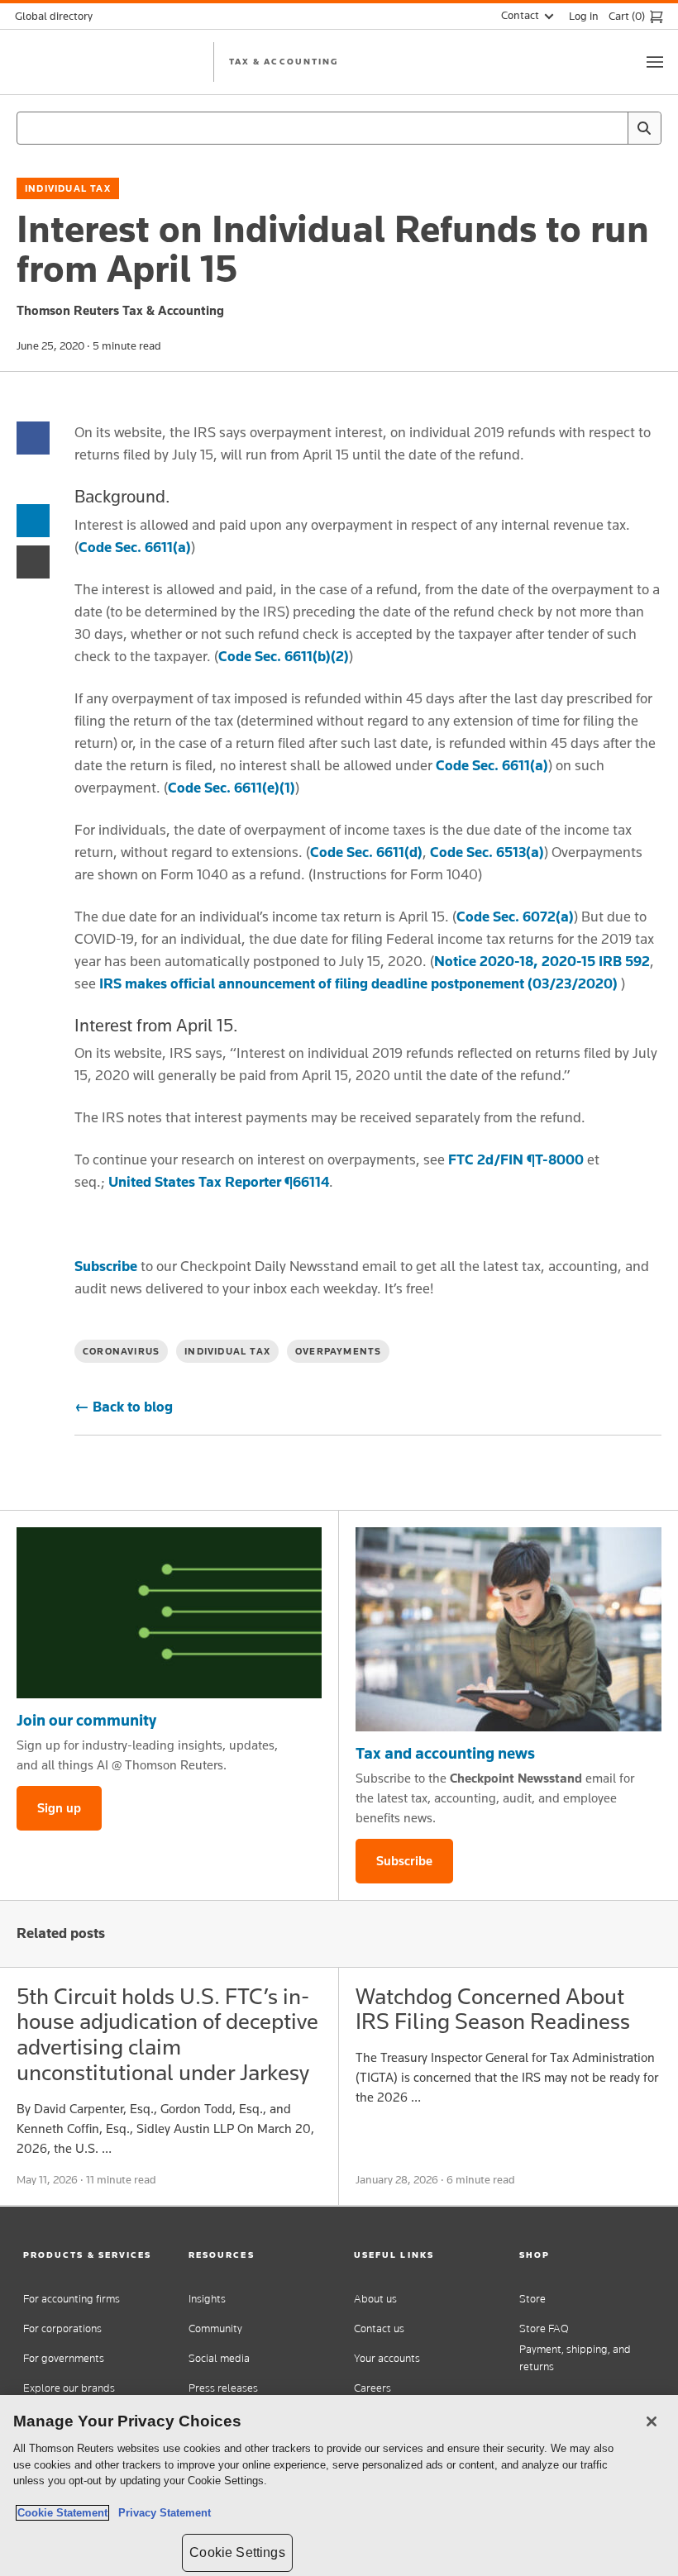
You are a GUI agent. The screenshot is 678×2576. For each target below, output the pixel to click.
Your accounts (387, 2358)
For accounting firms (72, 2299)
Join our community (86, 1720)
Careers (372, 2388)
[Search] (644, 128)
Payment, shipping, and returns (575, 2358)
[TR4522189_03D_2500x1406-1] (169, 1613)
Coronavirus (121, 1351)
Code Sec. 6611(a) (135, 547)
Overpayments (338, 1351)
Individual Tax (68, 188)
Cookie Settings (237, 2552)
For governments (64, 2358)
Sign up (59, 1808)
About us (375, 2299)
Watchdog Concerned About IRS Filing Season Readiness (493, 2009)
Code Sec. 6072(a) (515, 917)
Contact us (379, 2328)
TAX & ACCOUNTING (284, 61)
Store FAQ (544, 2328)
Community (215, 2328)
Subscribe (106, 1266)
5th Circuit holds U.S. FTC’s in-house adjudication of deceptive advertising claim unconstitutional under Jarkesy (167, 2034)
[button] (91, 2255)
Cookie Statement (62, 2513)
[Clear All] (612, 128)
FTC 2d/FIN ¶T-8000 (516, 1159)
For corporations (62, 2328)
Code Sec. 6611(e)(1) (232, 788)
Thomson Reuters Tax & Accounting (120, 310)
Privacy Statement (161, 2513)
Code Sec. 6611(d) (366, 852)
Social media (219, 2358)
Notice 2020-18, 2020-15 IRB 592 (542, 961)
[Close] (652, 2421)
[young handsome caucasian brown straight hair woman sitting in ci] (508, 1629)
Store (532, 2299)
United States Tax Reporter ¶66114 (219, 1182)
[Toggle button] (655, 62)
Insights (207, 2299)
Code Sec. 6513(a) (487, 852)
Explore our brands (69, 2388)
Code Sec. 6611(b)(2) (284, 656)
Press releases (223, 2388)
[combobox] (339, 128)
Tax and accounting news (445, 1753)
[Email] (33, 561)
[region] (339, 2486)
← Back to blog (124, 1407)
